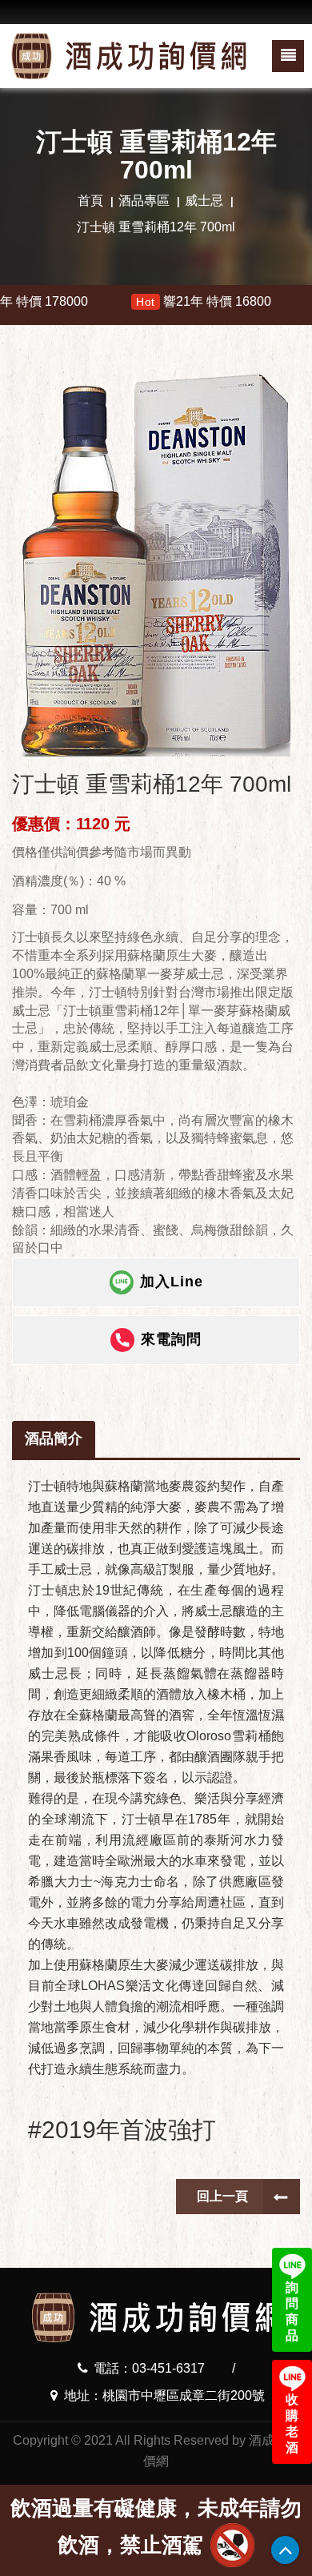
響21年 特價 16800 (147, 301)
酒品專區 (144, 201)
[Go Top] (285, 2550)
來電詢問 (171, 1339)
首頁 (90, 201)
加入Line (172, 1282)
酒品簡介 (54, 1438)
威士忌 (204, 201)
